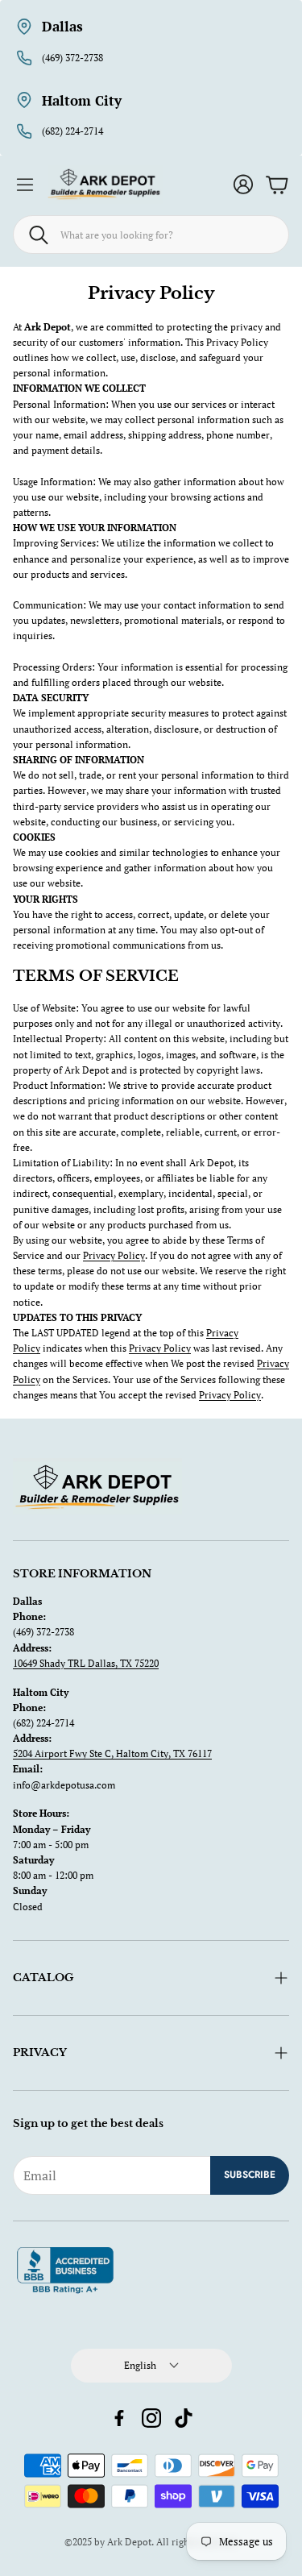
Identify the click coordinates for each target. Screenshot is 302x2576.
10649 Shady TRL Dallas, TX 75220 (86, 1663)
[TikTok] (184, 2418)
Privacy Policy (114, 1255)
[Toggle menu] (25, 185)
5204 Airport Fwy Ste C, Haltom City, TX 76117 (112, 1753)
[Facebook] (119, 2418)
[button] (151, 235)
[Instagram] (151, 2418)
